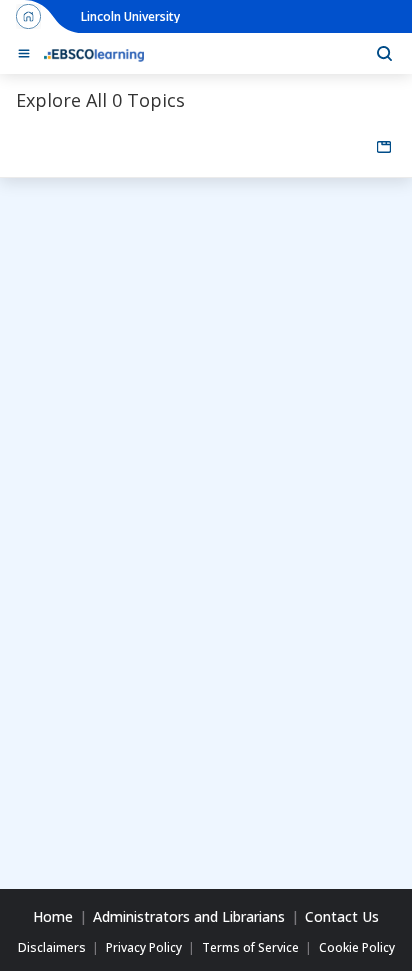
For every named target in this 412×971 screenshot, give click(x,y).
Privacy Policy (144, 948)
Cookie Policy (357, 948)
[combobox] (384, 147)
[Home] (94, 54)
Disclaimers (52, 948)
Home (53, 917)
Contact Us (342, 917)
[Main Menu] (24, 53)
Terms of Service (250, 948)
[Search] (384, 54)
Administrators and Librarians (189, 917)
